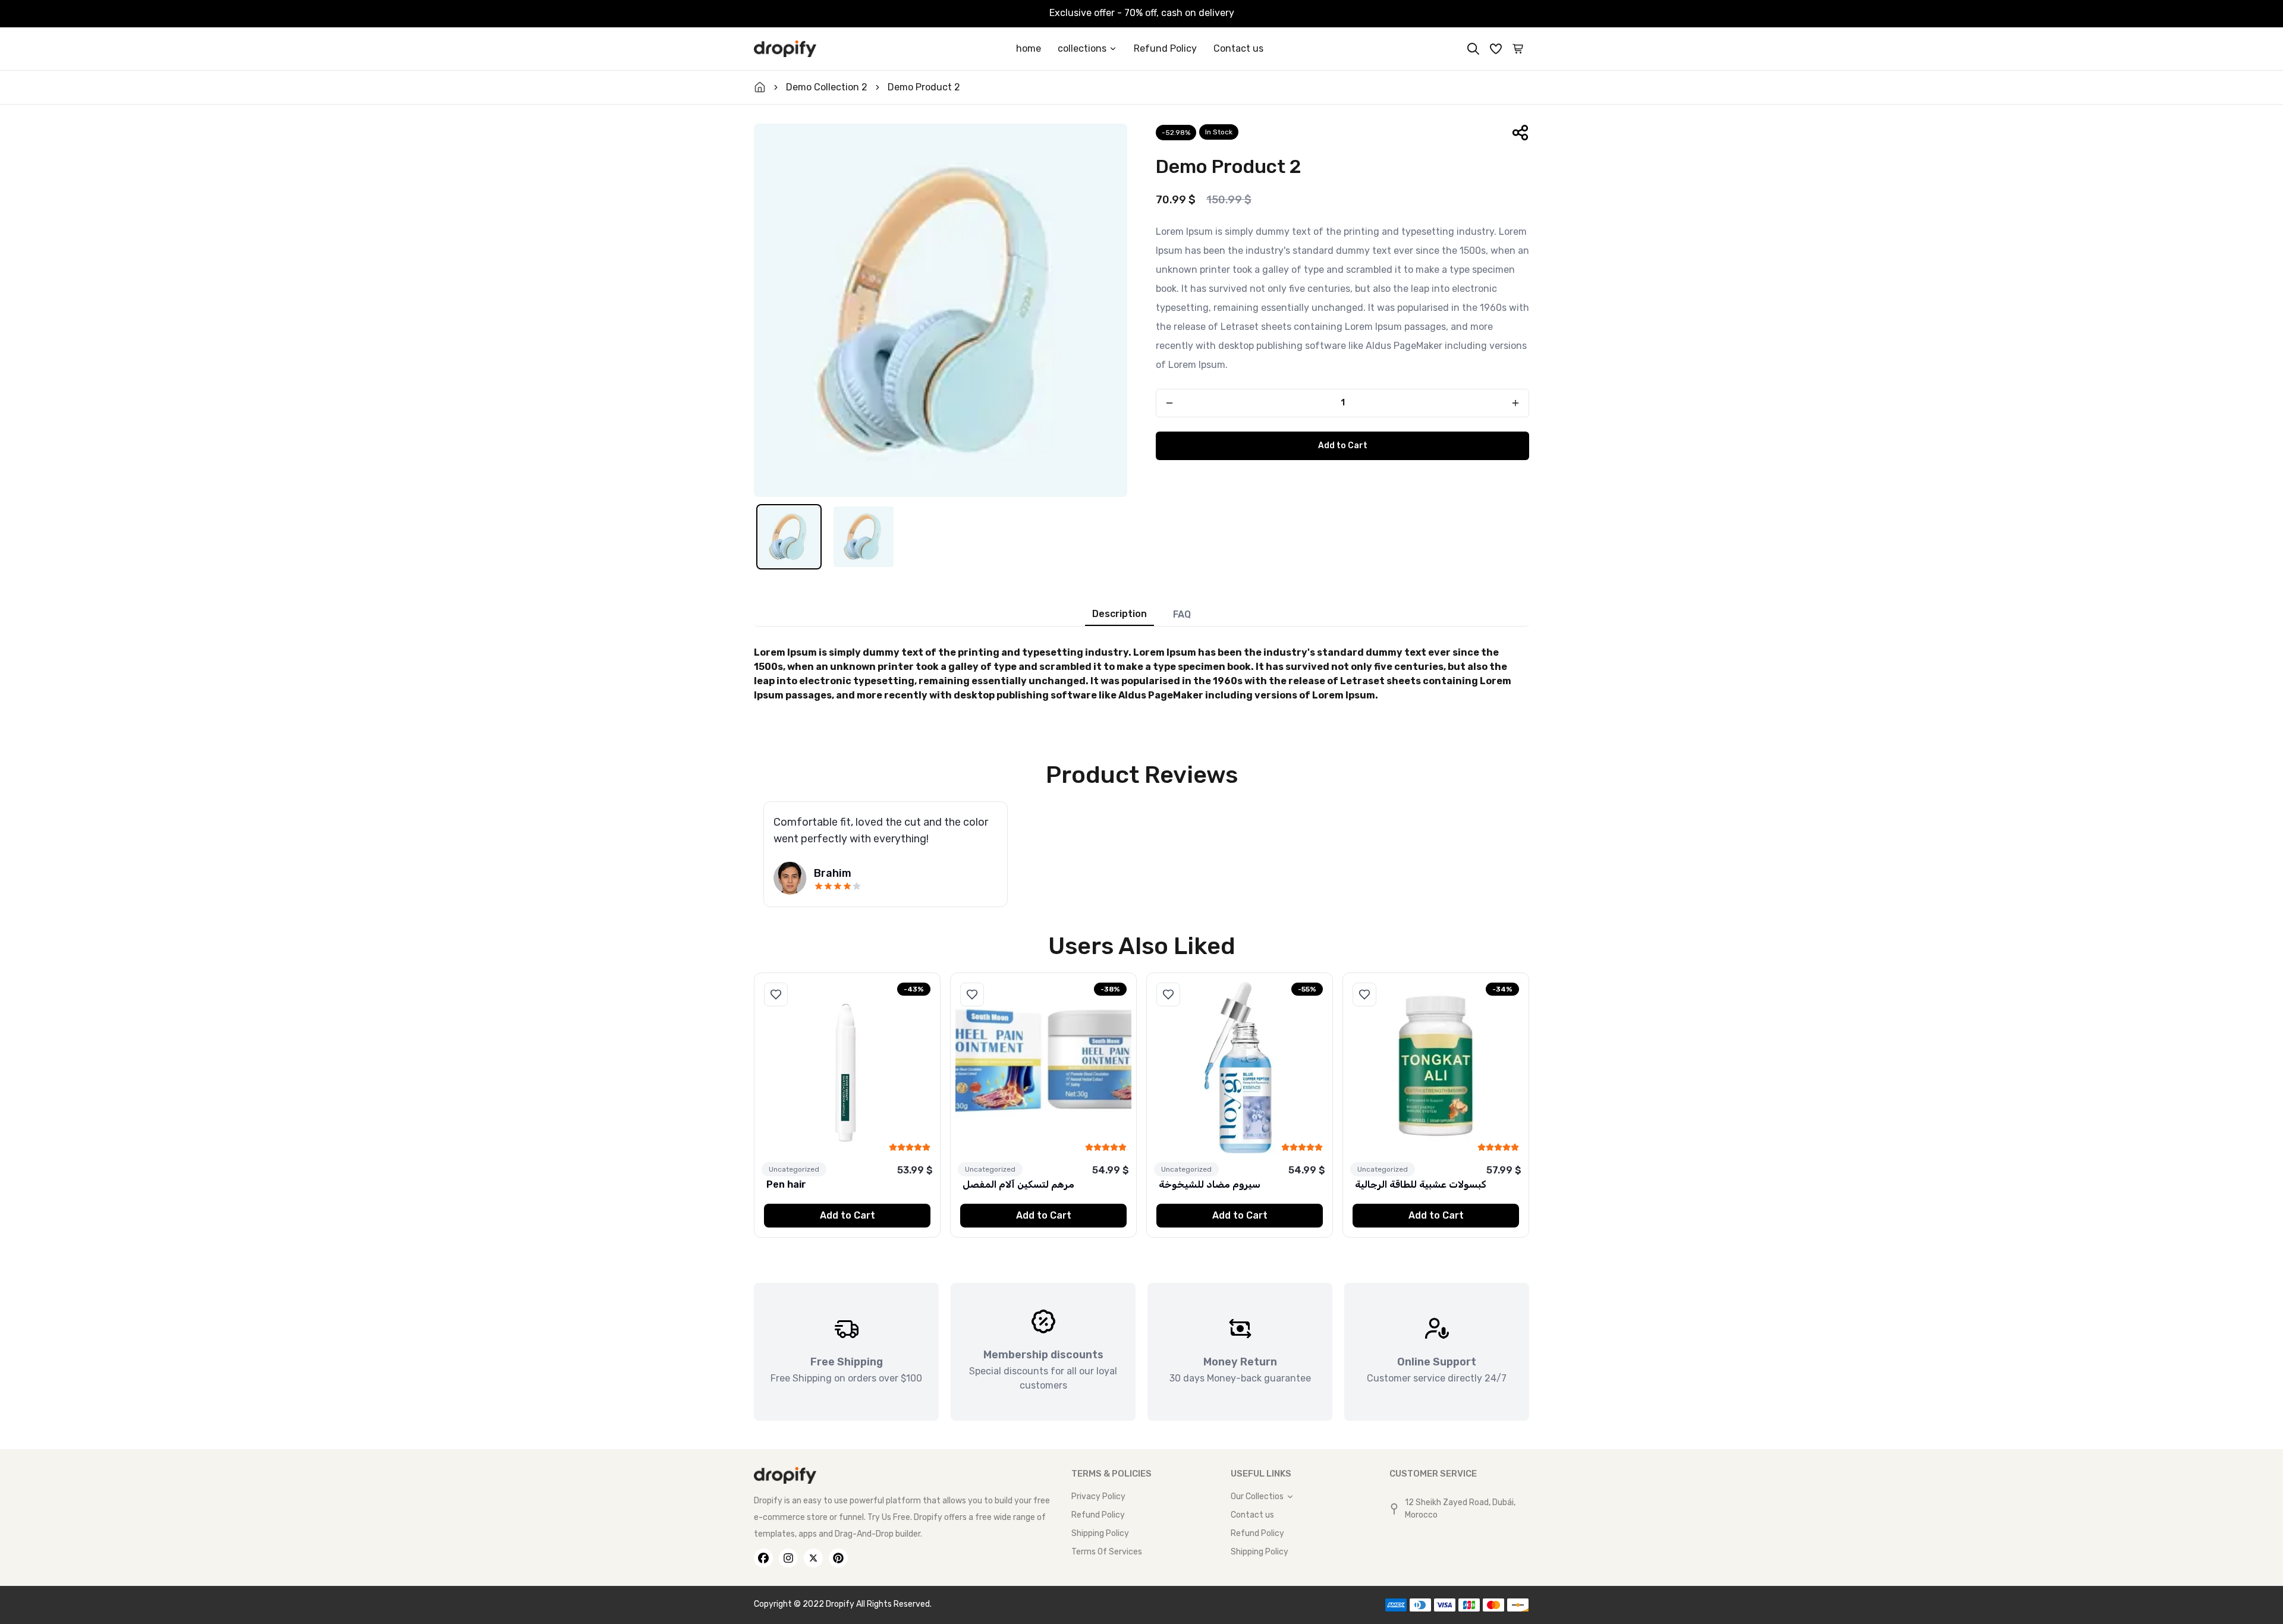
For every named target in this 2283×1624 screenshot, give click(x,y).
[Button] (1169, 403)
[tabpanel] (1141, 671)
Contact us (1238, 48)
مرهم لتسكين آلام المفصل (1018, 1184)
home (1029, 48)
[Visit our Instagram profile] (788, 1558)
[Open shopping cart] (1518, 49)
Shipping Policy (1100, 1533)
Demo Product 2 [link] (924, 87)
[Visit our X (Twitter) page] (813, 1558)
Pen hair (786, 1184)
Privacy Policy (1098, 1496)
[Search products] (1473, 49)
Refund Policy (1165, 48)
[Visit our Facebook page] (763, 1558)
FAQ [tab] (1182, 614)
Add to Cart (1343, 446)
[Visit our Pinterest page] (838, 1558)
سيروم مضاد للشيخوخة (1210, 1184)
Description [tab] (1120, 614)
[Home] (785, 49)
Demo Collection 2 (827, 87)
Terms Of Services (1107, 1552)
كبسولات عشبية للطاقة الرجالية (1420, 1184)
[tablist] (1141, 612)
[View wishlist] (1496, 49)
